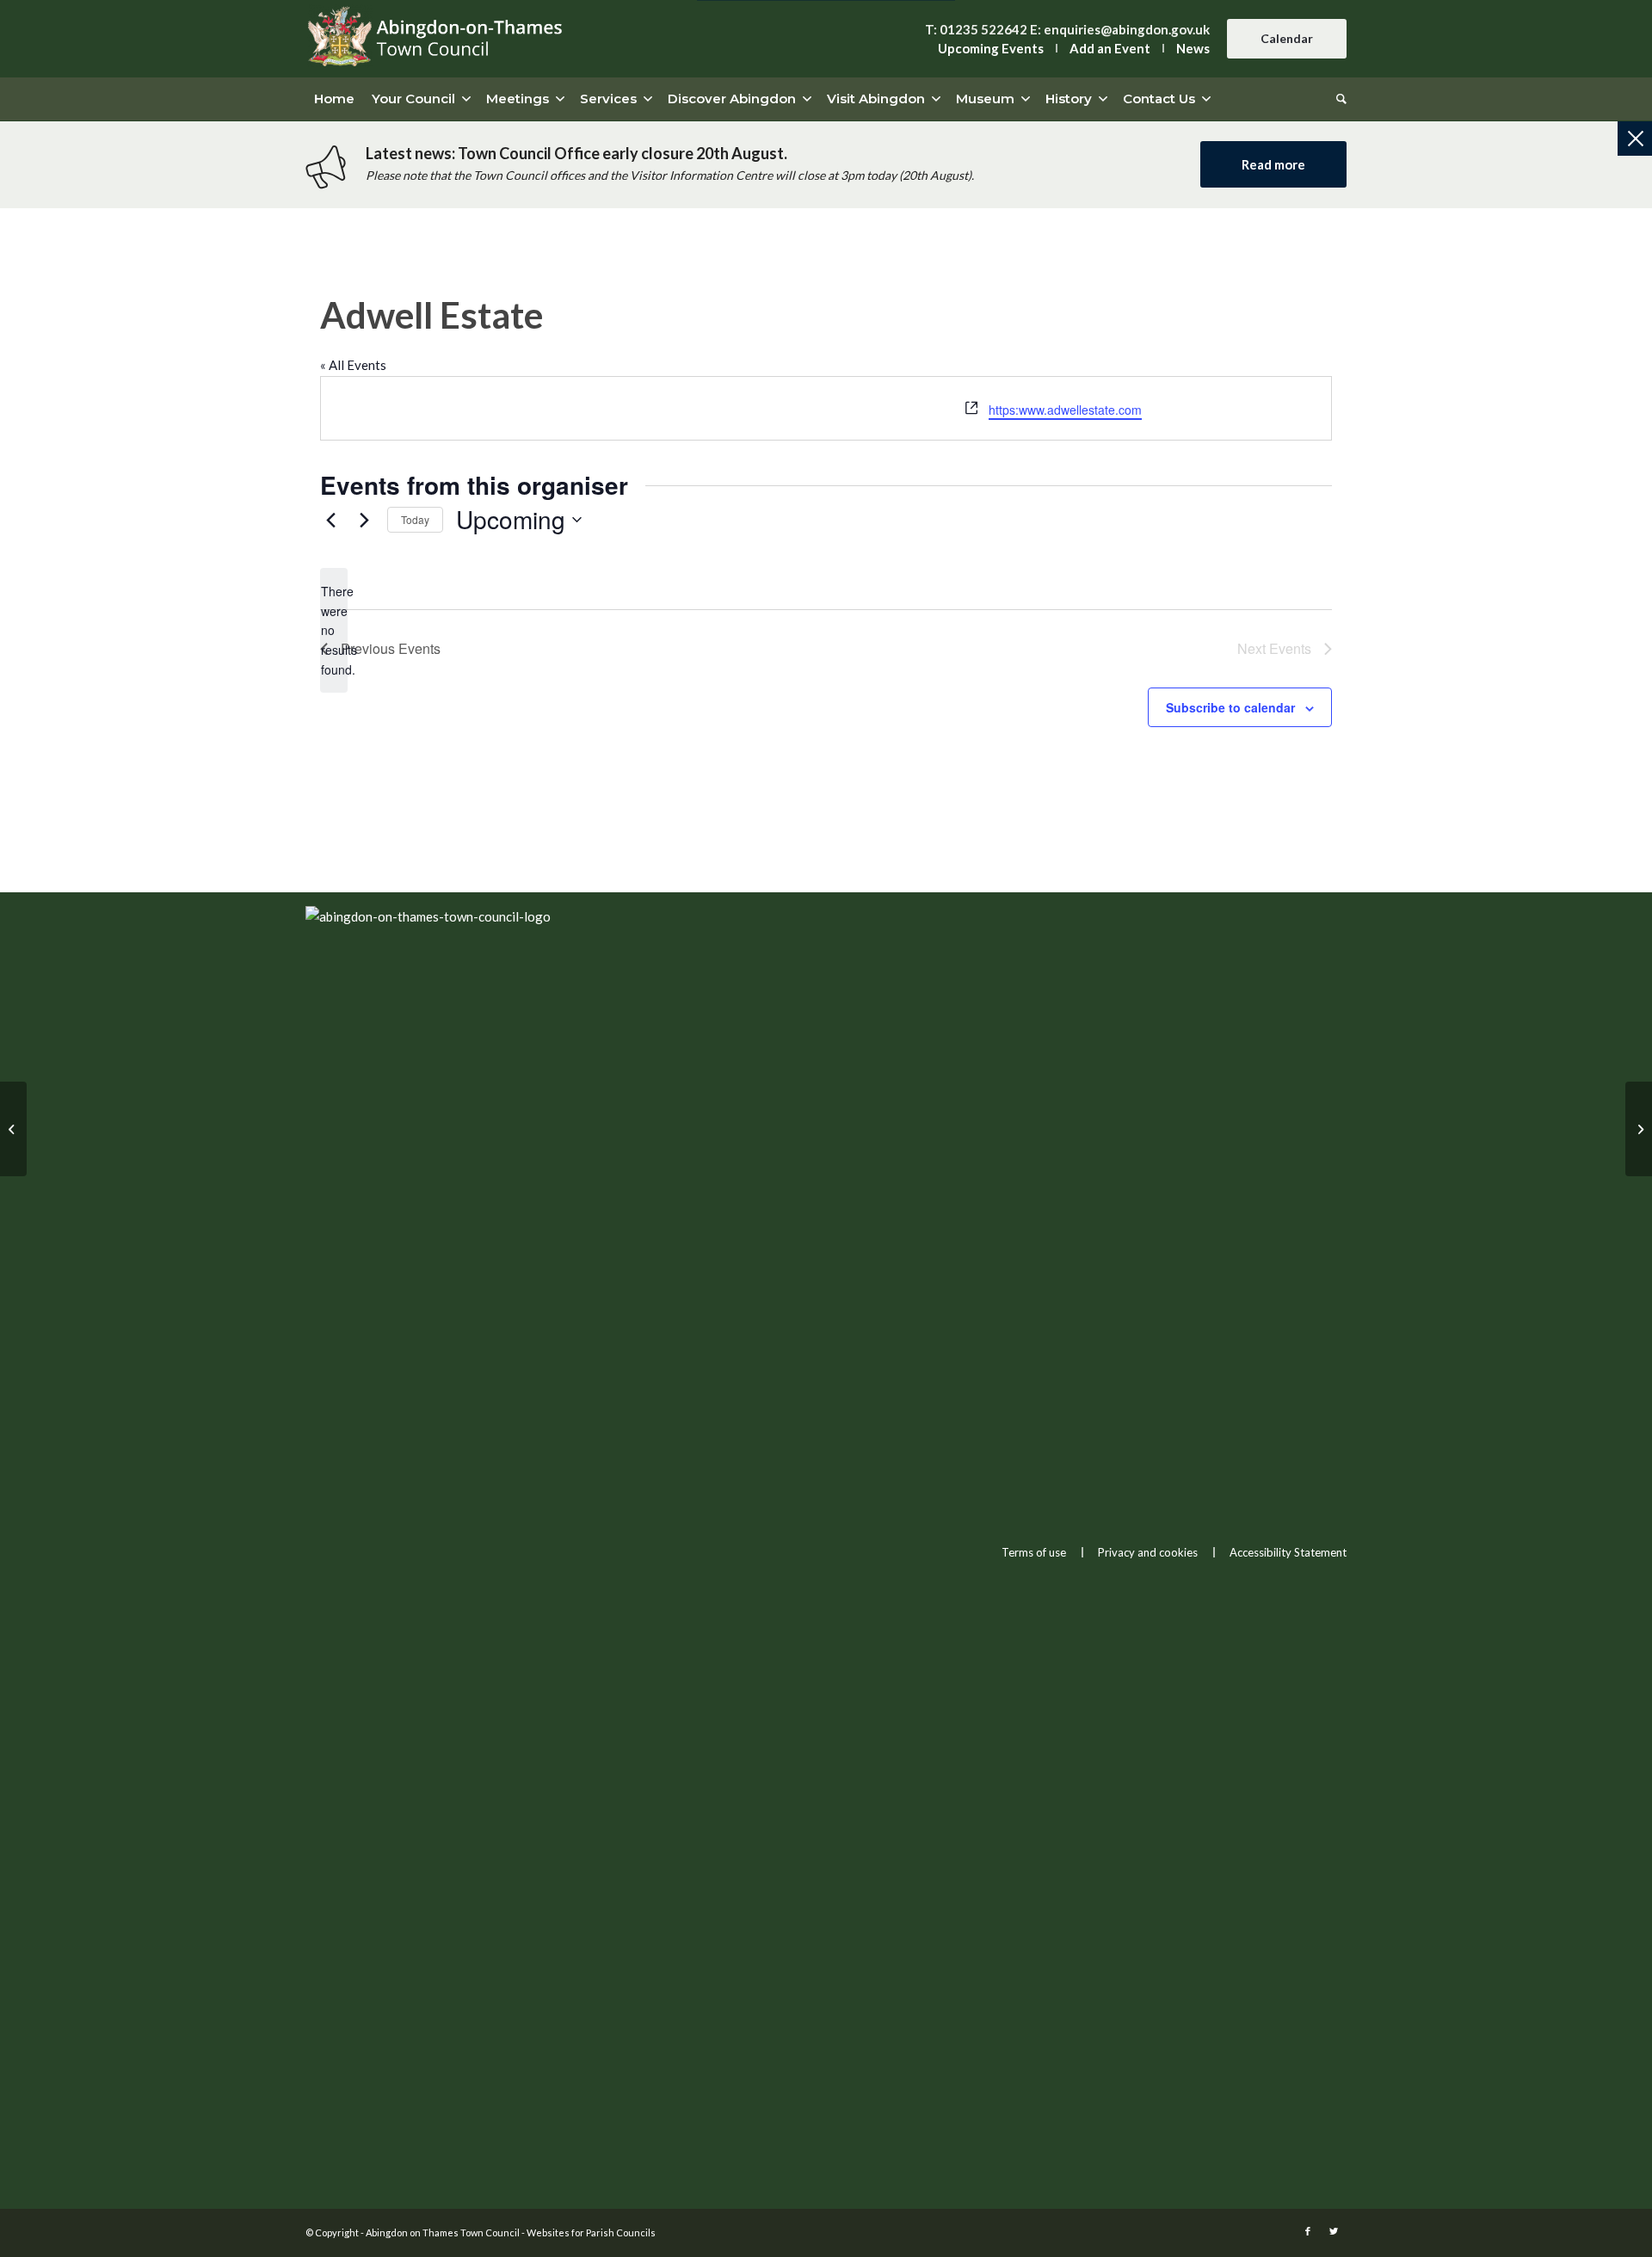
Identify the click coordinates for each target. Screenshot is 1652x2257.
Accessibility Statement (1288, 1552)
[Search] (1337, 99)
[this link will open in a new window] (1308, 2231)
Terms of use (1034, 1552)
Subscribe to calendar (1230, 707)
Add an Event (1110, 48)
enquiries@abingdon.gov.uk (1127, 29)
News (1193, 48)
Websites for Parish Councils (591, 2232)
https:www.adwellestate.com (1065, 410)
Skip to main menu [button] (826, 1189)
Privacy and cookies (1148, 1552)
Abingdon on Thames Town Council (443, 2232)
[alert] (334, 630)
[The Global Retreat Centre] (13, 1129)
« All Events (353, 365)
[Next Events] (364, 520)
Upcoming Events (991, 48)
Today (415, 519)
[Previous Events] (330, 520)
